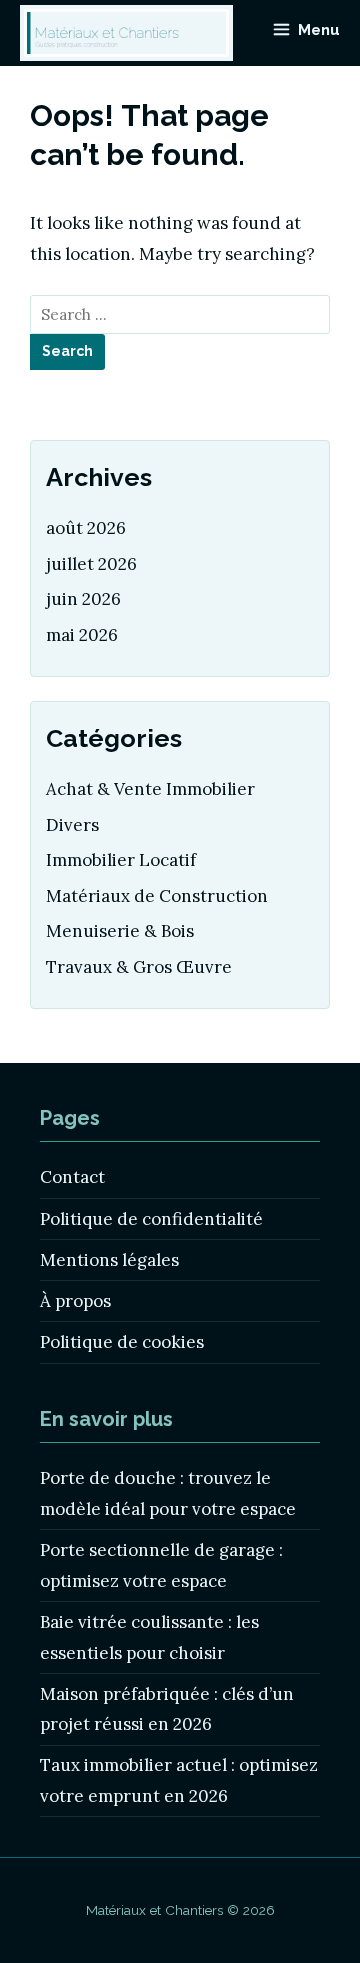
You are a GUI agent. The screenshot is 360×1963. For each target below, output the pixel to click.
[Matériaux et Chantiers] (126, 33)
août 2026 (86, 528)
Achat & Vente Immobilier (150, 789)
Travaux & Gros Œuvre (139, 967)
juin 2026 (83, 599)
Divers (72, 825)
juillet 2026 (91, 564)
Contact (72, 1177)
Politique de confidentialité (151, 1219)
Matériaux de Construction (157, 896)
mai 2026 (82, 635)
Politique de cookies (122, 1342)
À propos (75, 1301)
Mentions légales (109, 1260)
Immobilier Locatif (121, 860)
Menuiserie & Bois (120, 931)
